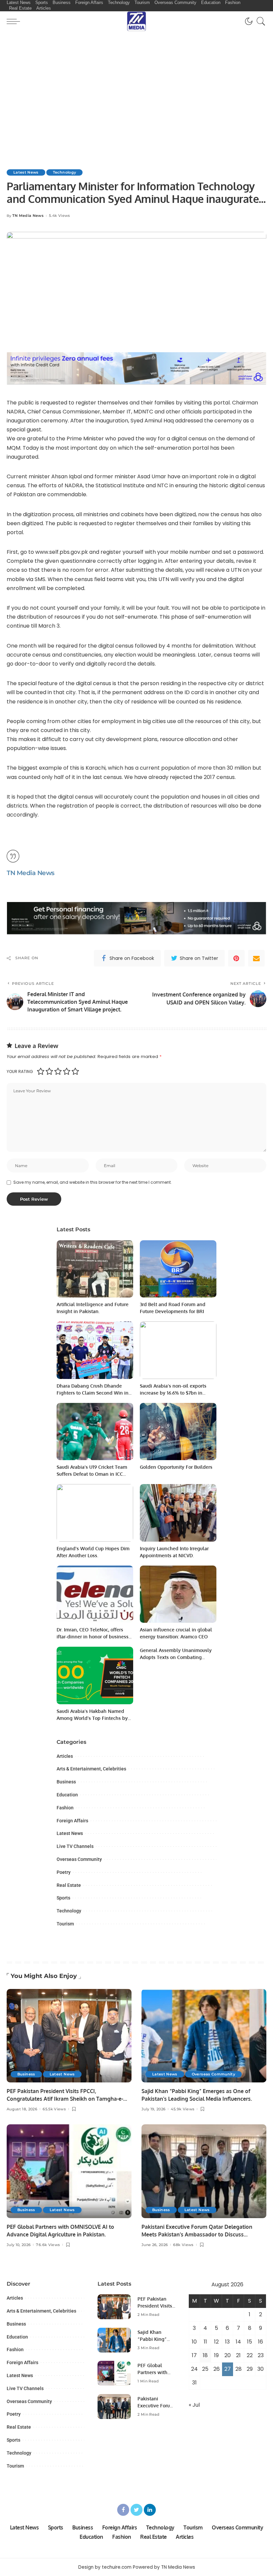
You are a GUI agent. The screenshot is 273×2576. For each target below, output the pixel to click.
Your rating (20, 1071)
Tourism (65, 1924)
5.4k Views (59, 216)
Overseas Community (79, 1859)
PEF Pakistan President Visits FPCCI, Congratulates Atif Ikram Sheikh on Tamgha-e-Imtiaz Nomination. (65, 2099)
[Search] (259, 21)
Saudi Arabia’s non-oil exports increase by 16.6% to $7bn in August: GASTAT (173, 1393)
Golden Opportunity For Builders (176, 1467)
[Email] (256, 958)
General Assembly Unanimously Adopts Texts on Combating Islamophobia (176, 1657)
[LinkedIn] (150, 2510)
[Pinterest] (236, 958)
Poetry (64, 1872)
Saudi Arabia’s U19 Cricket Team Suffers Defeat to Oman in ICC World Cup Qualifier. (92, 1474)
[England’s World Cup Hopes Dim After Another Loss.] (95, 1513)
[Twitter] (136, 2510)
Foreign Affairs (72, 1821)
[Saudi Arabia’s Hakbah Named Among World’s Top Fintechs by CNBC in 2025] (95, 1675)
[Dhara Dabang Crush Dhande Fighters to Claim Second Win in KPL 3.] (95, 1350)
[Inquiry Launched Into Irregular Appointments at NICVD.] (178, 1513)
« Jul (194, 2405)
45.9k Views (183, 2109)
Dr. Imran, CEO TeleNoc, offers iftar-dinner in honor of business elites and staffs (93, 1637)
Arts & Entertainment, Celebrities (91, 1769)
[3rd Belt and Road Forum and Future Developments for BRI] (178, 1269)
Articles (65, 1756)
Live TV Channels (75, 1846)
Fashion (65, 1808)
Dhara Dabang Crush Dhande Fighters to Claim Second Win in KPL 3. (93, 1393)
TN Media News (28, 216)
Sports (63, 1898)
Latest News (26, 172)
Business (66, 1782)
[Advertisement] (136, 94)
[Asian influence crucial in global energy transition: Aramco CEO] (178, 1594)
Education (67, 1795)
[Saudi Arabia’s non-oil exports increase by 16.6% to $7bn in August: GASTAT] (178, 1350)
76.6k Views (48, 2245)
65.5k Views (54, 2109)
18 (205, 2355)
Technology (64, 172)
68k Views (183, 2245)
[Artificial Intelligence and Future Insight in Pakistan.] (95, 1269)
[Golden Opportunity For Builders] (178, 1432)
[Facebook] (123, 2510)
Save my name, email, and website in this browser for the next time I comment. (93, 1182)
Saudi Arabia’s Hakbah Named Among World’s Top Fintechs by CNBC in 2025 (92, 1718)
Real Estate (69, 1885)
